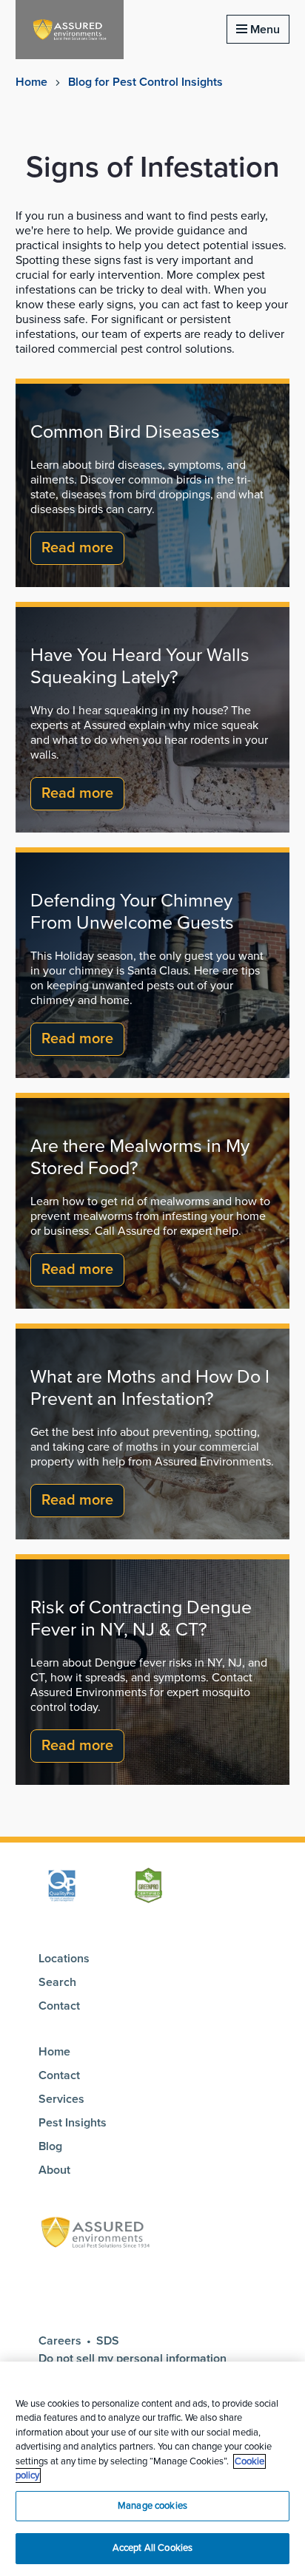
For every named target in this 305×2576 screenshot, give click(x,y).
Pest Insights (73, 2123)
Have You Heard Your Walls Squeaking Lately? (140, 666)
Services (61, 2099)
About (54, 2170)
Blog (50, 2146)
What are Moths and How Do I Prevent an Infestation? (150, 1388)
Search (57, 1982)
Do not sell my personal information (134, 2359)
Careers (60, 2341)
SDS (108, 2341)
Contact (59, 2006)
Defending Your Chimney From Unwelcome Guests (132, 912)
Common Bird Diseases (125, 432)
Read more (77, 548)
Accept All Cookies (152, 2548)
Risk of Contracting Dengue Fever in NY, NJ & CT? (141, 1619)
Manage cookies (152, 2506)
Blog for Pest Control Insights (145, 82)
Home (31, 82)
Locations (64, 1959)
